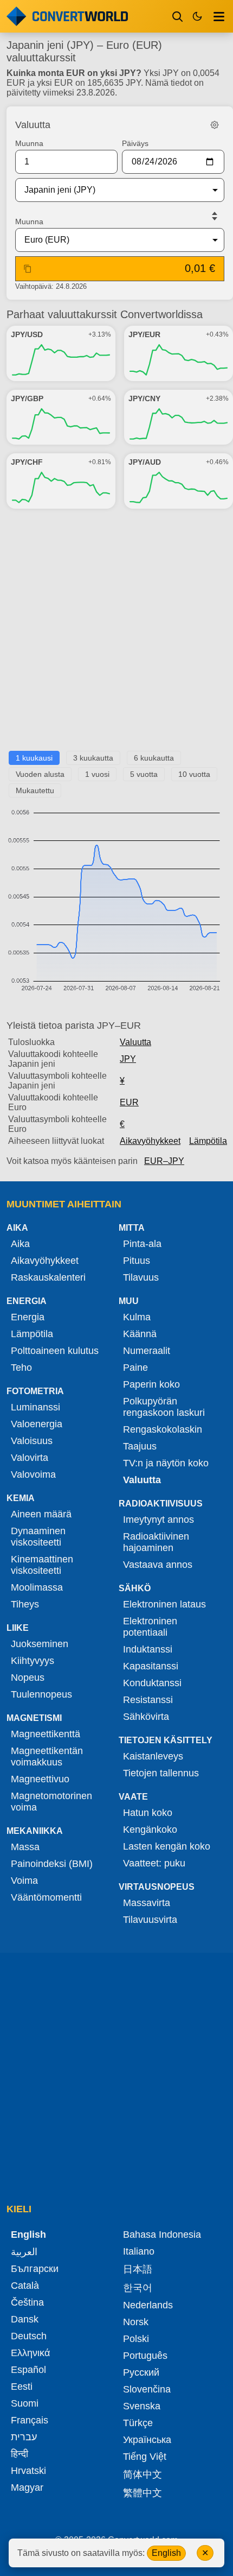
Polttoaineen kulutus (55, 1351)
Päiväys (135, 143)
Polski (136, 2339)
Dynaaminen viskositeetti (38, 1537)
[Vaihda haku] (178, 16)
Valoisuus (32, 1441)
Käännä (140, 1334)
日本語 (138, 2269)
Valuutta (135, 1042)
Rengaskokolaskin (163, 1429)
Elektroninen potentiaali (150, 1627)
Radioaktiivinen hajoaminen (156, 1542)
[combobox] (111, 190)
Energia (28, 1317)
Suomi (25, 2403)
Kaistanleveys (153, 1756)
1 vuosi (97, 774)
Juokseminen (40, 1644)
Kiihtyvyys (33, 1661)
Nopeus (28, 1678)
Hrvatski (28, 2471)
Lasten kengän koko (167, 1846)
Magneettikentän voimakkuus (47, 1757)
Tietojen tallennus (161, 1773)
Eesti (22, 2387)
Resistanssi (148, 1700)
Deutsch (29, 2336)
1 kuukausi (34, 758)
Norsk (136, 2322)
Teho (21, 1368)
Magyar (27, 2488)
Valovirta (30, 1458)
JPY (128, 1059)
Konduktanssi (152, 1683)
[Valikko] (219, 16)
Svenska (142, 2406)
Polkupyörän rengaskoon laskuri (164, 1407)
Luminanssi (35, 1407)
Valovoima (33, 1474)
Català (25, 2286)
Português (145, 2356)
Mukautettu (35, 790)
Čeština (27, 2302)
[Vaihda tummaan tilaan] (197, 16)
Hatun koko (148, 1813)
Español (28, 2370)
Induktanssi (148, 1649)
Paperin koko (151, 1384)
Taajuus (140, 1446)
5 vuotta (144, 774)
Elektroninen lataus (164, 1604)
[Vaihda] (215, 216)
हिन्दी (20, 2454)
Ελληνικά (30, 2353)
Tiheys (25, 1604)
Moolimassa (37, 1587)
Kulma (137, 1317)
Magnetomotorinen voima (51, 1802)
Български (35, 2269)
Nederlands (148, 2305)
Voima (24, 1881)
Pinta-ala (142, 1244)
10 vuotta (194, 774)
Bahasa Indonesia (162, 2235)
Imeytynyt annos (158, 1520)
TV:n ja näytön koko (166, 1463)
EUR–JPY (164, 1161)
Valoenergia (37, 1424)
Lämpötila (208, 1141)
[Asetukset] (215, 125)
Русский (141, 2372)
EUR (129, 1102)
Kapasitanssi (151, 1666)
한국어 (138, 2288)
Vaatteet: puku (154, 1863)
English (166, 2553)
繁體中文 (143, 2493)
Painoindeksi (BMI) (52, 1864)
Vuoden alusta (40, 774)
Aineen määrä (41, 1514)
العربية (24, 2252)
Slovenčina (147, 2389)
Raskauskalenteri (48, 1277)
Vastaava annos (158, 1565)
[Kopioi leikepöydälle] (28, 269)
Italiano (139, 2251)
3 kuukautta (93, 758)
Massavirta (147, 1903)
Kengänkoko (150, 1830)
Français (30, 2420)
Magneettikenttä (46, 1734)
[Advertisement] (116, 634)
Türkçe (138, 2423)
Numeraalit (147, 1351)
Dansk (25, 2319)
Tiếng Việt (145, 2457)
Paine (135, 1368)
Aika (20, 1244)
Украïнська (147, 2440)
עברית (24, 2437)
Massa (25, 1847)
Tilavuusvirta (150, 1920)
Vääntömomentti (46, 1897)
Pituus (137, 1261)
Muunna (29, 143)
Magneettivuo (40, 1779)
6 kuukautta (154, 758)
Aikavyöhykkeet (150, 1141)
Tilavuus (141, 1277)
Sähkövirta (146, 1717)
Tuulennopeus (41, 1694)
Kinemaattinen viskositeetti (42, 1565)
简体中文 (143, 2474)
